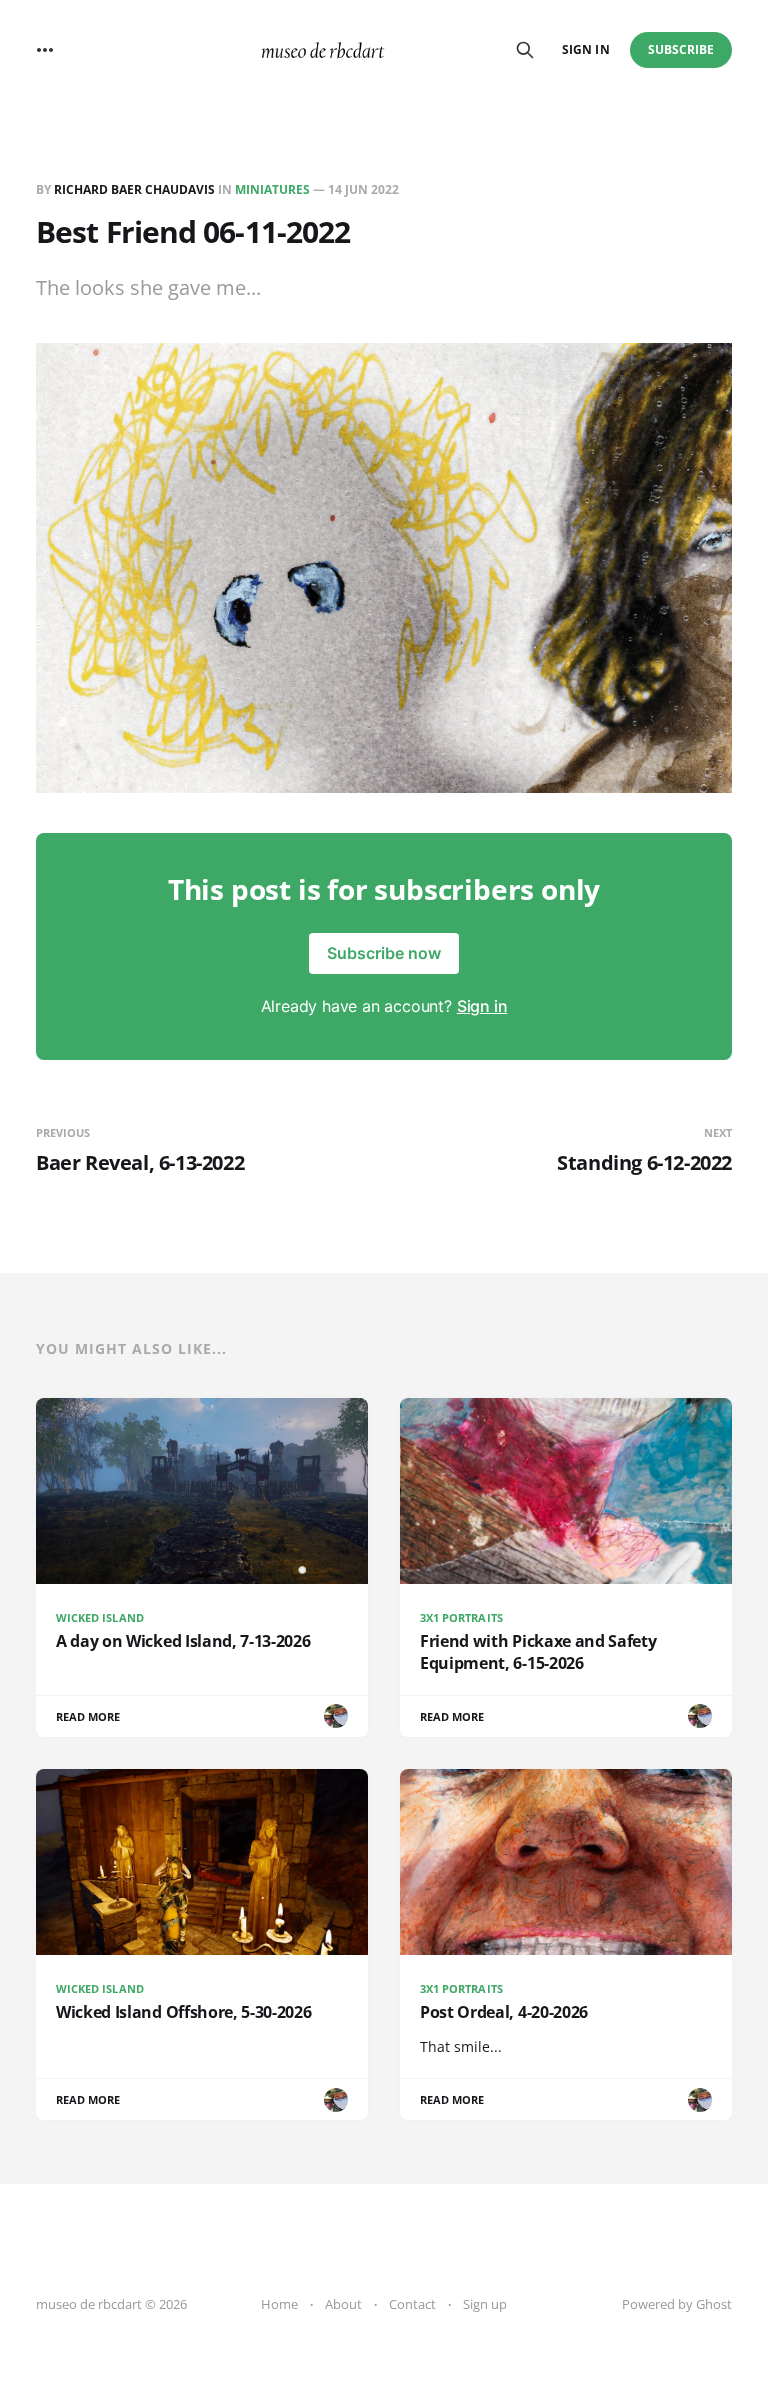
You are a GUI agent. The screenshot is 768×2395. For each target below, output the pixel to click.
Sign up (485, 2304)
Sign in (585, 49)
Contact (412, 2304)
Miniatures (272, 189)
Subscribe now (384, 953)
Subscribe (681, 49)
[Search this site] (525, 50)
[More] (45, 50)
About (343, 2304)
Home (279, 2304)
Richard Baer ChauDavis (134, 189)
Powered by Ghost (677, 2304)
